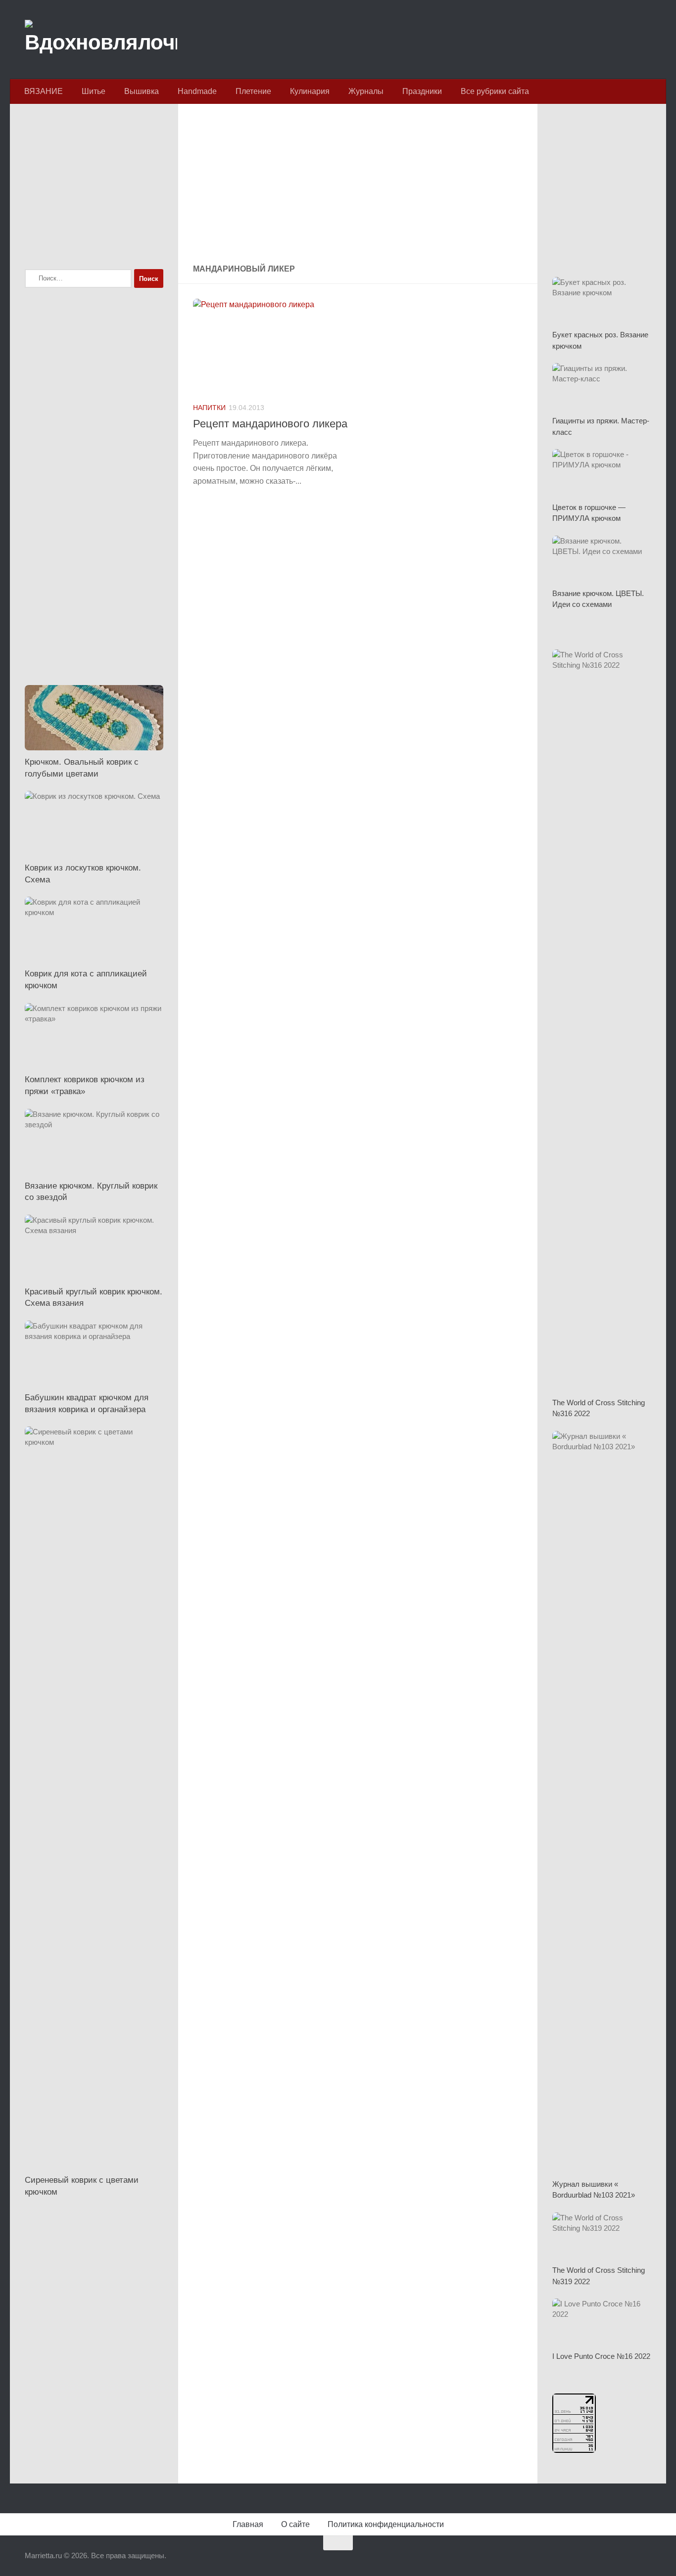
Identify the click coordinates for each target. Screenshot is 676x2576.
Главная (248, 2524)
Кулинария (310, 91)
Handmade (197, 91)
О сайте (295, 2524)
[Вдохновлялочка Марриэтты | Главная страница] (101, 40)
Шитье (94, 91)
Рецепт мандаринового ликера (270, 424)
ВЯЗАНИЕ (44, 91)
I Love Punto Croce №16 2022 (601, 2356)
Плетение (253, 91)
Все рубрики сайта (495, 91)
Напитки (209, 408)
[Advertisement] (358, 185)
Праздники (422, 91)
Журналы (366, 91)
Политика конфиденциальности (386, 2524)
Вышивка (142, 91)
